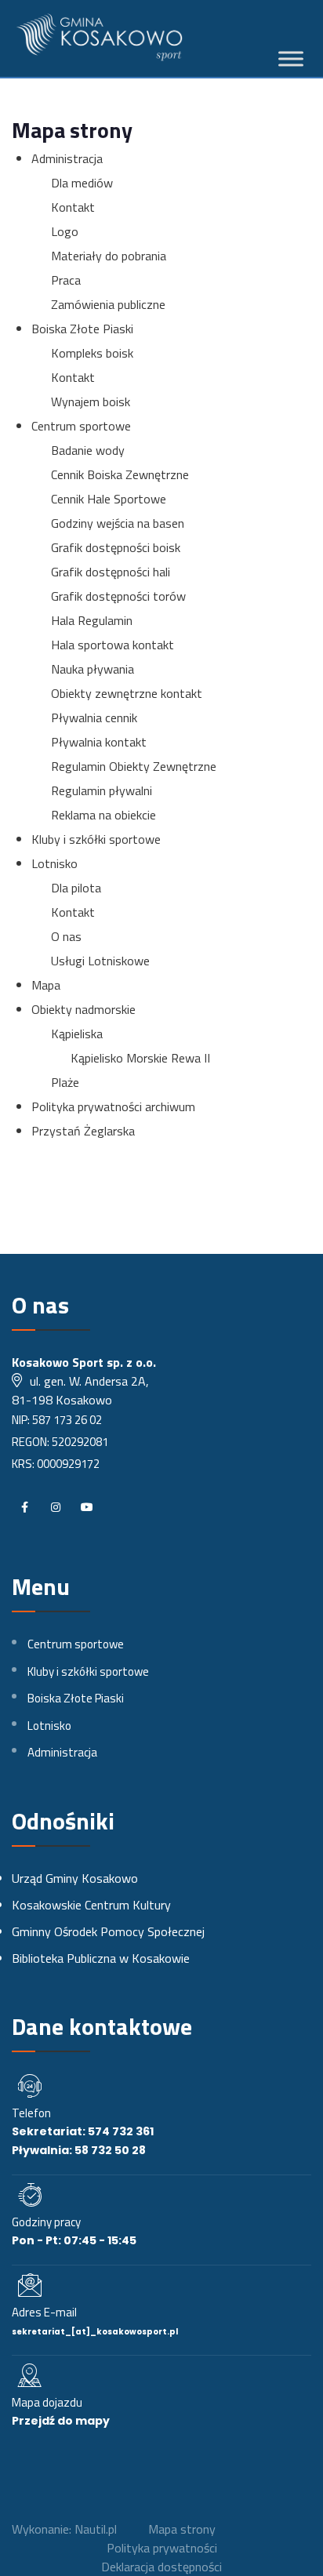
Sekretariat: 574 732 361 (83, 2131)
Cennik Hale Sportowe (109, 499)
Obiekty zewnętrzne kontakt (127, 693)
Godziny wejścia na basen (118, 523)
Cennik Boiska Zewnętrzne (120, 474)
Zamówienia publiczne (108, 304)
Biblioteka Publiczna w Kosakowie (101, 1958)
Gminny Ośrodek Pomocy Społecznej (108, 1931)
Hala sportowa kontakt (113, 645)
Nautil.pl (96, 2529)
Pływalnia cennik (94, 718)
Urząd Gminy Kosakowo (75, 1878)
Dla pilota (76, 888)
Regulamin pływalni (102, 790)
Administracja (67, 158)
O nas (66, 936)
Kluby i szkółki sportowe (96, 839)
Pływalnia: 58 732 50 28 (79, 2150)
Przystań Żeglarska (83, 1131)
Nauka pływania (93, 669)
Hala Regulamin (92, 620)
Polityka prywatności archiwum (113, 1106)
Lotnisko (54, 863)
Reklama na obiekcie (103, 815)
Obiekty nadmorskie (83, 1009)
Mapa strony (182, 2529)
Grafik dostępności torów (118, 596)
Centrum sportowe (81, 426)
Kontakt (73, 207)
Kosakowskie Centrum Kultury (91, 1905)
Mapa (46, 985)
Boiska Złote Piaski (82, 329)
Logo (65, 231)
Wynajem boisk (91, 401)
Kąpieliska (77, 1034)
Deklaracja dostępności (161, 2567)
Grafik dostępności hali (111, 572)
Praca (66, 280)
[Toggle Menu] (291, 59)
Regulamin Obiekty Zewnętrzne (134, 766)
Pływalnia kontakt (99, 742)
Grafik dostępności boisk (116, 547)
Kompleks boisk (92, 353)
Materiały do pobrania (109, 256)
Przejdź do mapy (61, 2421)
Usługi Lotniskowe (100, 961)
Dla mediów (82, 183)
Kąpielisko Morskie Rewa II (140, 1058)
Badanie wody (88, 450)
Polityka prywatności (162, 2548)
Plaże (65, 1082)
